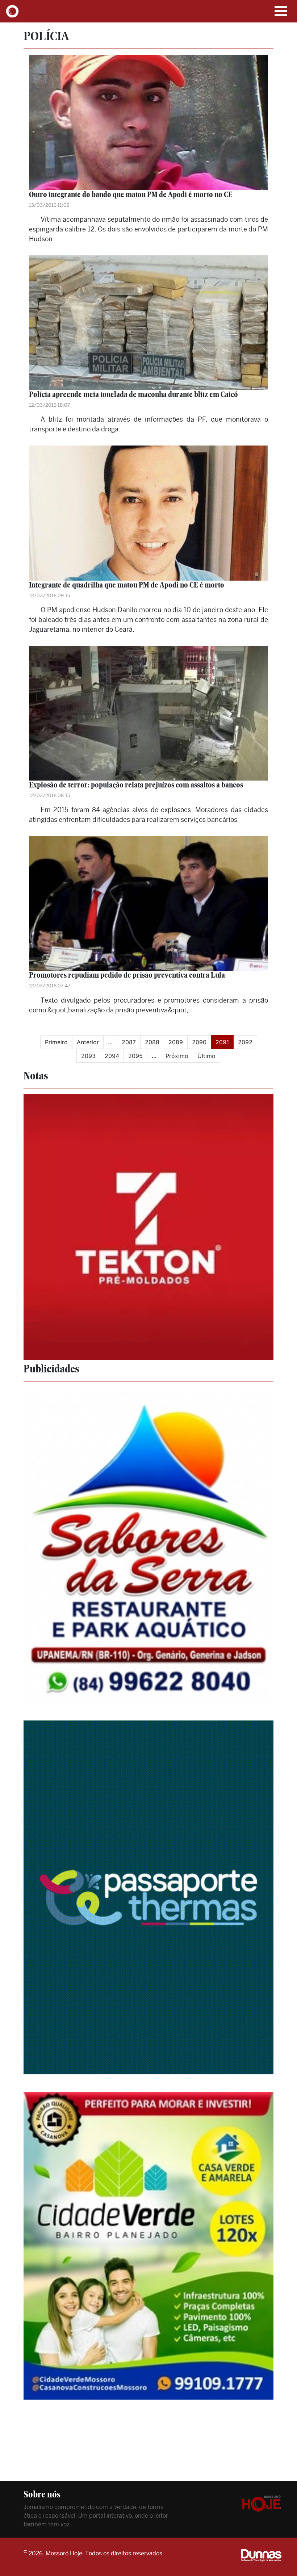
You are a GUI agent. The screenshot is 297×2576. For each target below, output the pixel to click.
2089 (176, 1042)
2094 (112, 1056)
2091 (225, 1042)
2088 (152, 1042)
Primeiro (56, 1042)
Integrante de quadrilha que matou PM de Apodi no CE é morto (127, 585)
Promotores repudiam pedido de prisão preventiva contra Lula (127, 975)
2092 (245, 1042)
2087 (129, 1042)
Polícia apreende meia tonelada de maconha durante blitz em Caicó (133, 394)
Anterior (88, 1042)
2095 (135, 1056)
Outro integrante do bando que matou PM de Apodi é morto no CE (131, 194)
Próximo (177, 1056)
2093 (88, 1056)
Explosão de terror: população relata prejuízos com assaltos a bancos (136, 785)
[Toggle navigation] (281, 11)
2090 (199, 1042)
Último (206, 1056)
